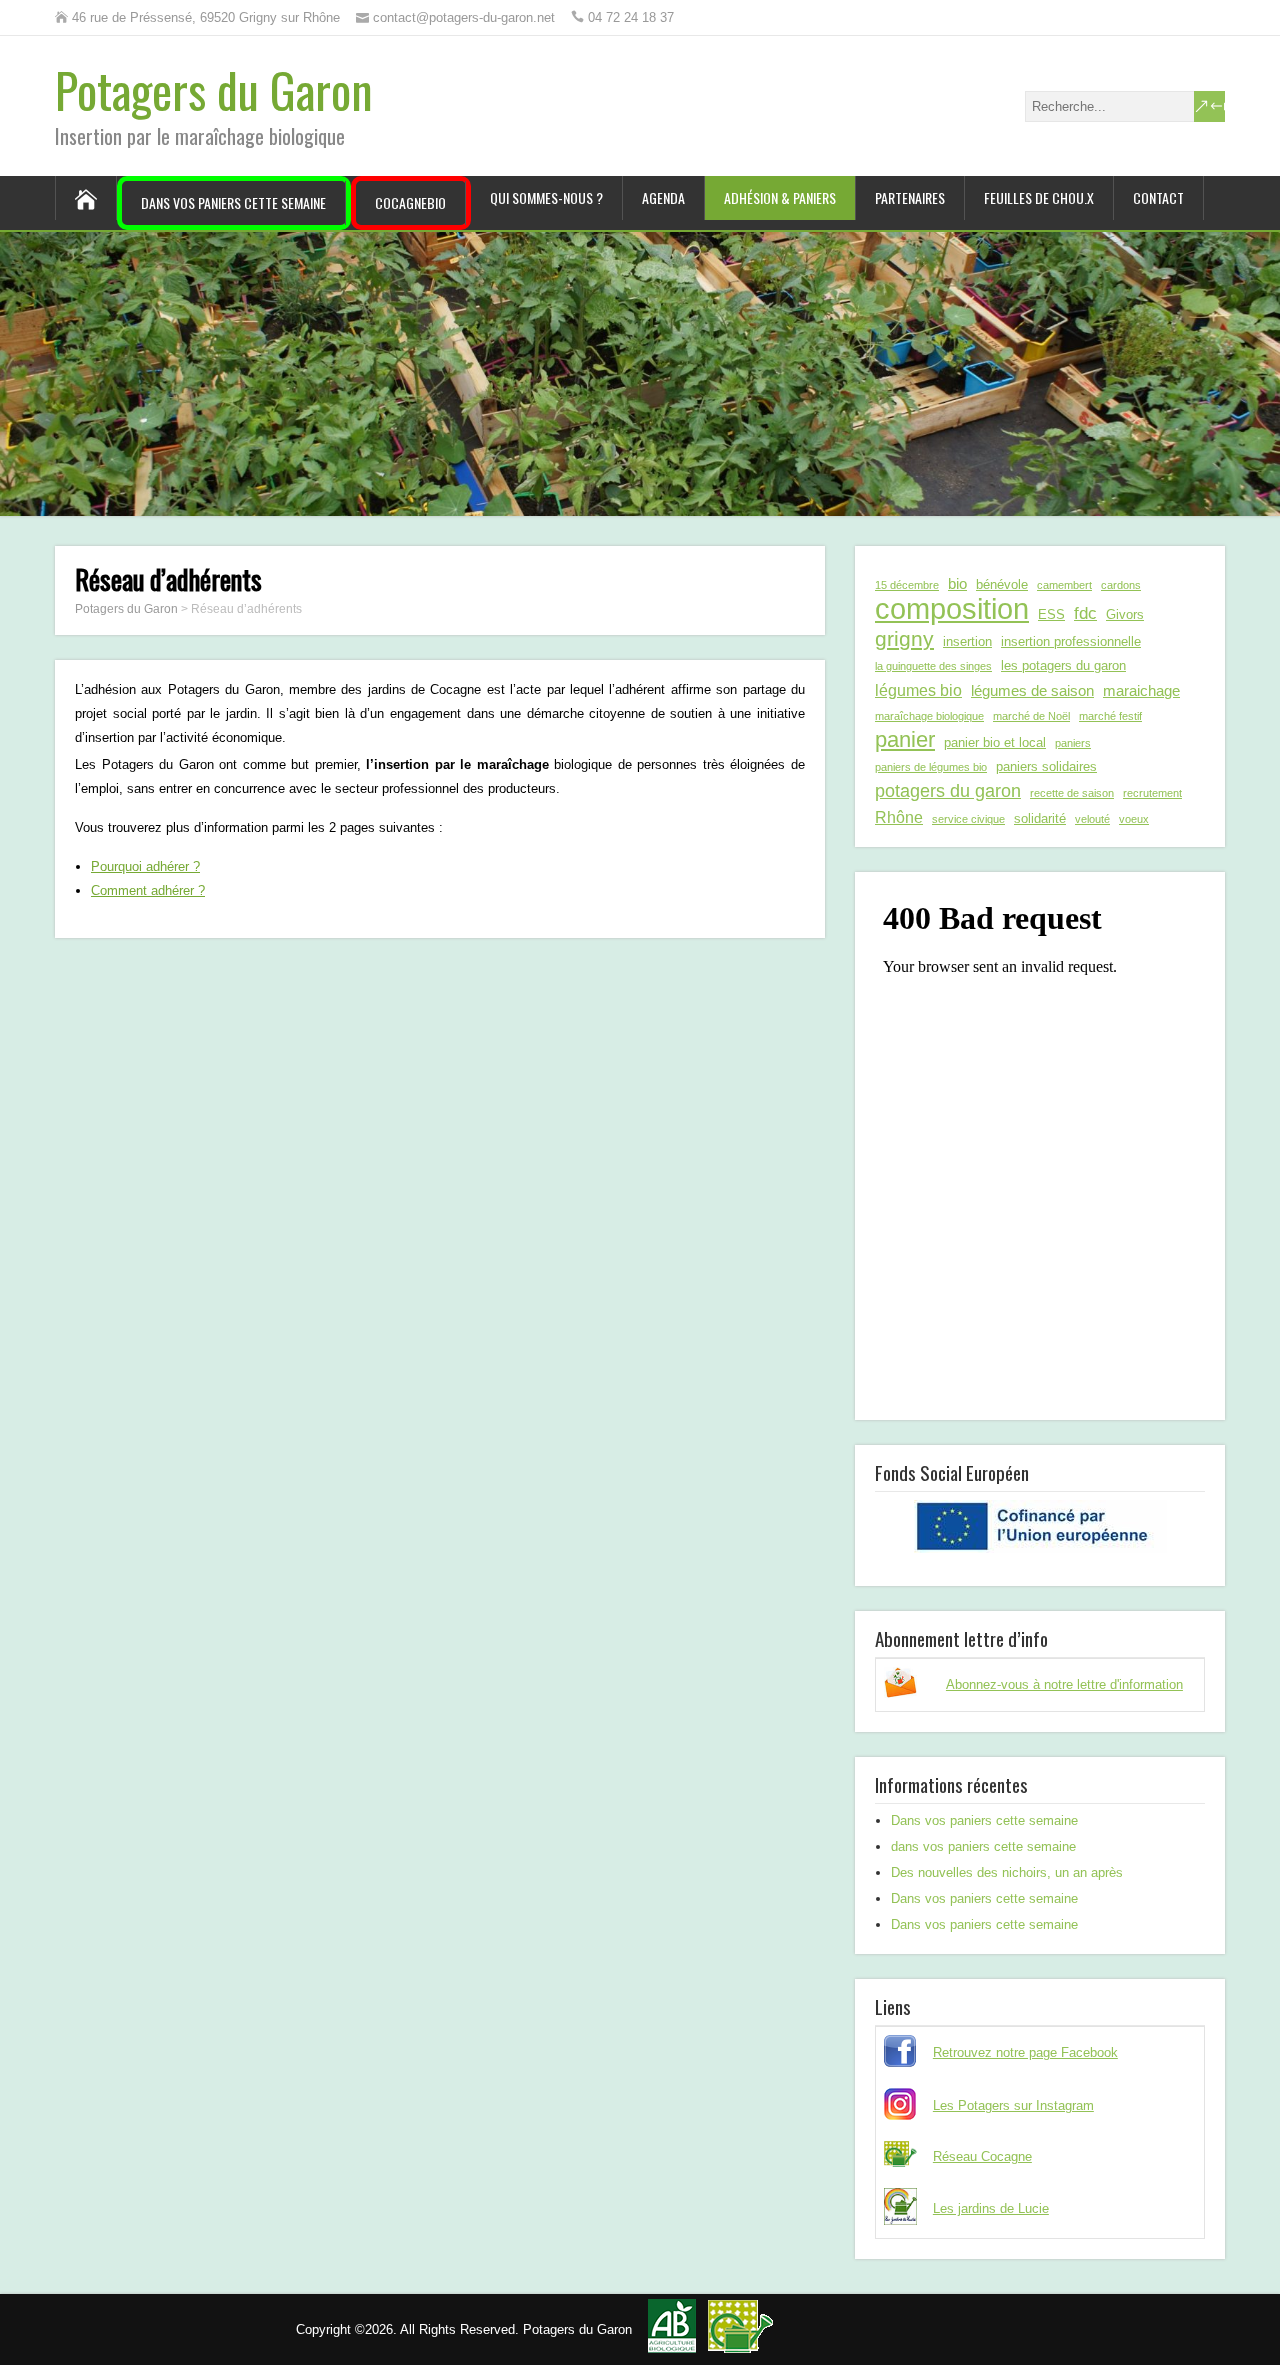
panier (905, 740)
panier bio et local (995, 742)
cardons (1121, 585)
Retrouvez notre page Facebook (1025, 2052)
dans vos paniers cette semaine (983, 1846)
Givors (1125, 614)
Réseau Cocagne (982, 2156)
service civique (968, 819)
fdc (1085, 613)
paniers (1073, 743)
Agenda (663, 197)
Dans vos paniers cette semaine (233, 202)
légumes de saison (1032, 690)
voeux (1134, 819)
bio (957, 583)
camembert (1064, 585)
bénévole (1002, 584)
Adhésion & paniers (780, 197)
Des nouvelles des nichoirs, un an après (1007, 1872)
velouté (1092, 819)
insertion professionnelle (1071, 641)
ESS (1051, 614)
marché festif (1110, 716)
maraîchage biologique (929, 716)
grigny (904, 638)
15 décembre (907, 585)
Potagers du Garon (214, 89)
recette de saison (1072, 793)
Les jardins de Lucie (991, 2208)
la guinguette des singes (933, 666)
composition (952, 609)
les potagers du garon (1063, 665)
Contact (1158, 197)
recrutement (1152, 793)
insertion (967, 641)
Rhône (899, 817)
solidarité (1040, 818)
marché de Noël (1031, 716)
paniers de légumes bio (931, 767)
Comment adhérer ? (148, 890)
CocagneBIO (410, 202)
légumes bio (918, 690)
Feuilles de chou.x (1039, 197)
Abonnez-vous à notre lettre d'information (1064, 1684)
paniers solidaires (1046, 766)
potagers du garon (948, 790)
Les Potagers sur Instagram (1013, 2105)
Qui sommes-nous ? (546, 197)
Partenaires (910, 197)
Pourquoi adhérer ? (145, 866)
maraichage (1141, 690)
